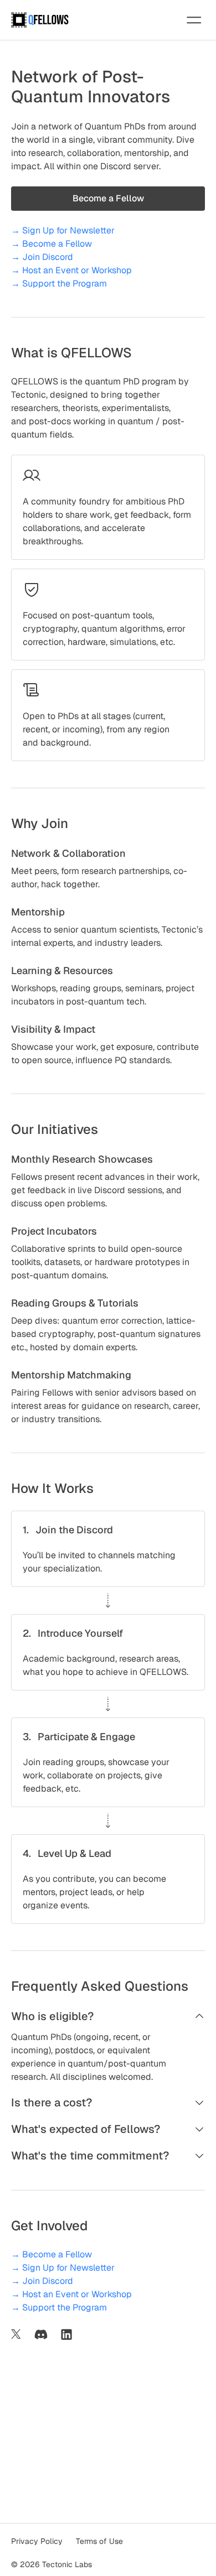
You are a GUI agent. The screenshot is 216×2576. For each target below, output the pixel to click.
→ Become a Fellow (52, 244)
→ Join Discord (42, 257)
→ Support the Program (59, 283)
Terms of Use (99, 2541)
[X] (16, 2334)
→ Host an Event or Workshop (71, 270)
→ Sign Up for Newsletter (63, 230)
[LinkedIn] (66, 2334)
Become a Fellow (108, 198)
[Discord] (41, 2334)
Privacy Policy (37, 2541)
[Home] (40, 20)
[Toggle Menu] (194, 20)
